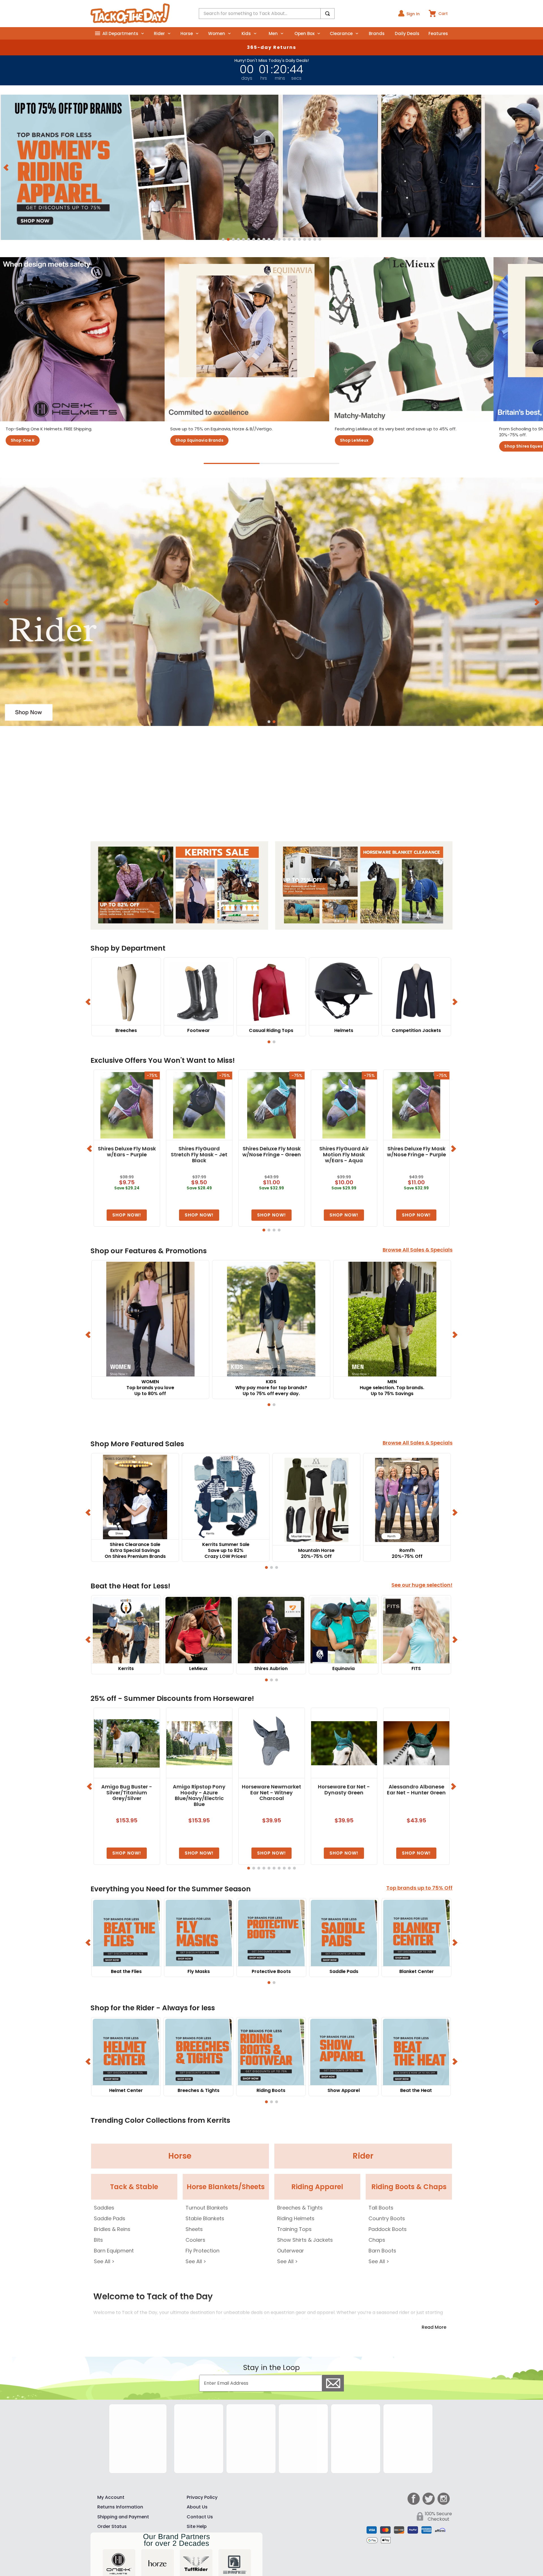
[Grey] (414, 2429)
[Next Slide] (537, 167)
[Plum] (396, 2411)
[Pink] (344, 2429)
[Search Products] (327, 14)
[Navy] (326, 2429)
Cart (443, 14)
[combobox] (267, 14)
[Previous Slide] (6, 167)
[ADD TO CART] (127, 1222)
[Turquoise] (379, 2411)
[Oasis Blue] (344, 2411)
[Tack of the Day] (130, 14)
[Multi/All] (344, 2447)
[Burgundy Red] (361, 2429)
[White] (326, 2411)
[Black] (326, 2447)
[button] (223, 239)
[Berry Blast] (414, 2411)
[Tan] (379, 2429)
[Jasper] (361, 2411)
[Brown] (396, 2429)
